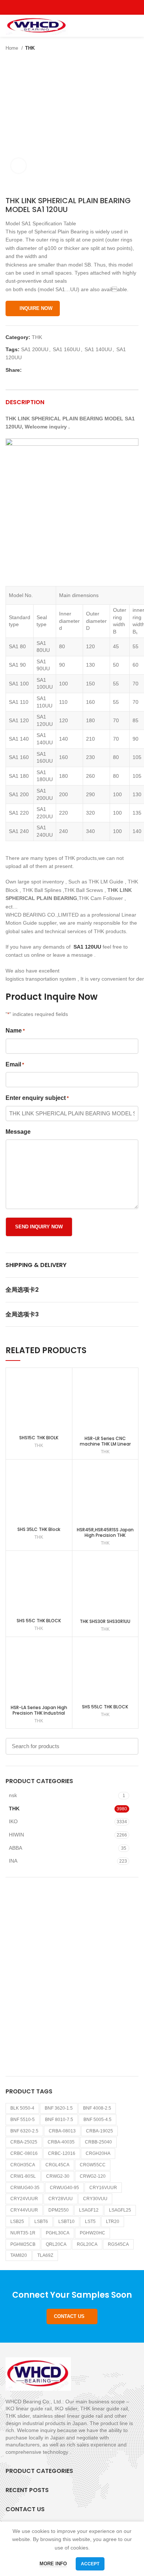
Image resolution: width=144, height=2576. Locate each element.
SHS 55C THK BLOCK (39, 1621)
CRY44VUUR (24, 2210)
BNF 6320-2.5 (24, 2131)
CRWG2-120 (93, 2176)
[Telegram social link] (62, 370)
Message (18, 1132)
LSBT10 (66, 2222)
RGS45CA (118, 2244)
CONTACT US (69, 2316)
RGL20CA (87, 2244)
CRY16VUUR (103, 2188)
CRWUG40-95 (64, 2188)
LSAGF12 (89, 2210)
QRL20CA (56, 2244)
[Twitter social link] (64, 7)
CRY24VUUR (24, 2199)
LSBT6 (41, 2222)
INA (13, 1861)
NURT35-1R (23, 2233)
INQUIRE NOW (36, 308)
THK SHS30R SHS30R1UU (105, 1621)
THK (30, 48)
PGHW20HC (92, 2233)
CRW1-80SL (23, 2176)
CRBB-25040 (98, 2142)
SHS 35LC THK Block (39, 1529)
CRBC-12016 (62, 2153)
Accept (90, 2564)
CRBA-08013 (62, 2131)
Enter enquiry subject (37, 1098)
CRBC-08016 (24, 2153)
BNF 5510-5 (23, 2120)
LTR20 (113, 2222)
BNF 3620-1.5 (59, 2108)
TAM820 (19, 2255)
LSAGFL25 (120, 2210)
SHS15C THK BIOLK (39, 1438)
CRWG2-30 (58, 2176)
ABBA (16, 1848)
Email (15, 1064)
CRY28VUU (61, 2199)
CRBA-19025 (100, 2131)
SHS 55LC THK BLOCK (105, 1707)
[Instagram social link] (72, 7)
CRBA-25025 (24, 2142)
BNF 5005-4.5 (97, 2120)
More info (53, 2564)
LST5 (90, 2222)
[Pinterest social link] (89, 7)
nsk (13, 1795)
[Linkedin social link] (53, 370)
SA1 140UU (98, 349)
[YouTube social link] (81, 7)
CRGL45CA (57, 2165)
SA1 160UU (66, 349)
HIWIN (16, 1835)
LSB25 (17, 2222)
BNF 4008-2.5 (97, 2108)
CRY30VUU (95, 2199)
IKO (13, 1821)
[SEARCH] (128, 1746)
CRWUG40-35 (25, 2188)
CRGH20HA (98, 2153)
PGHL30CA (58, 2233)
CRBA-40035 (61, 2142)
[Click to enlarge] (18, 166)
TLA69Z (45, 2255)
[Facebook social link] (55, 7)
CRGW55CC (93, 2165)
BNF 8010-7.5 (59, 2120)
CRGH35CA (23, 2165)
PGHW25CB (23, 2244)
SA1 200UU (35, 349)
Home (13, 48)
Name (15, 1031)
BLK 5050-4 (22, 2108)
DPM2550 (59, 2210)
